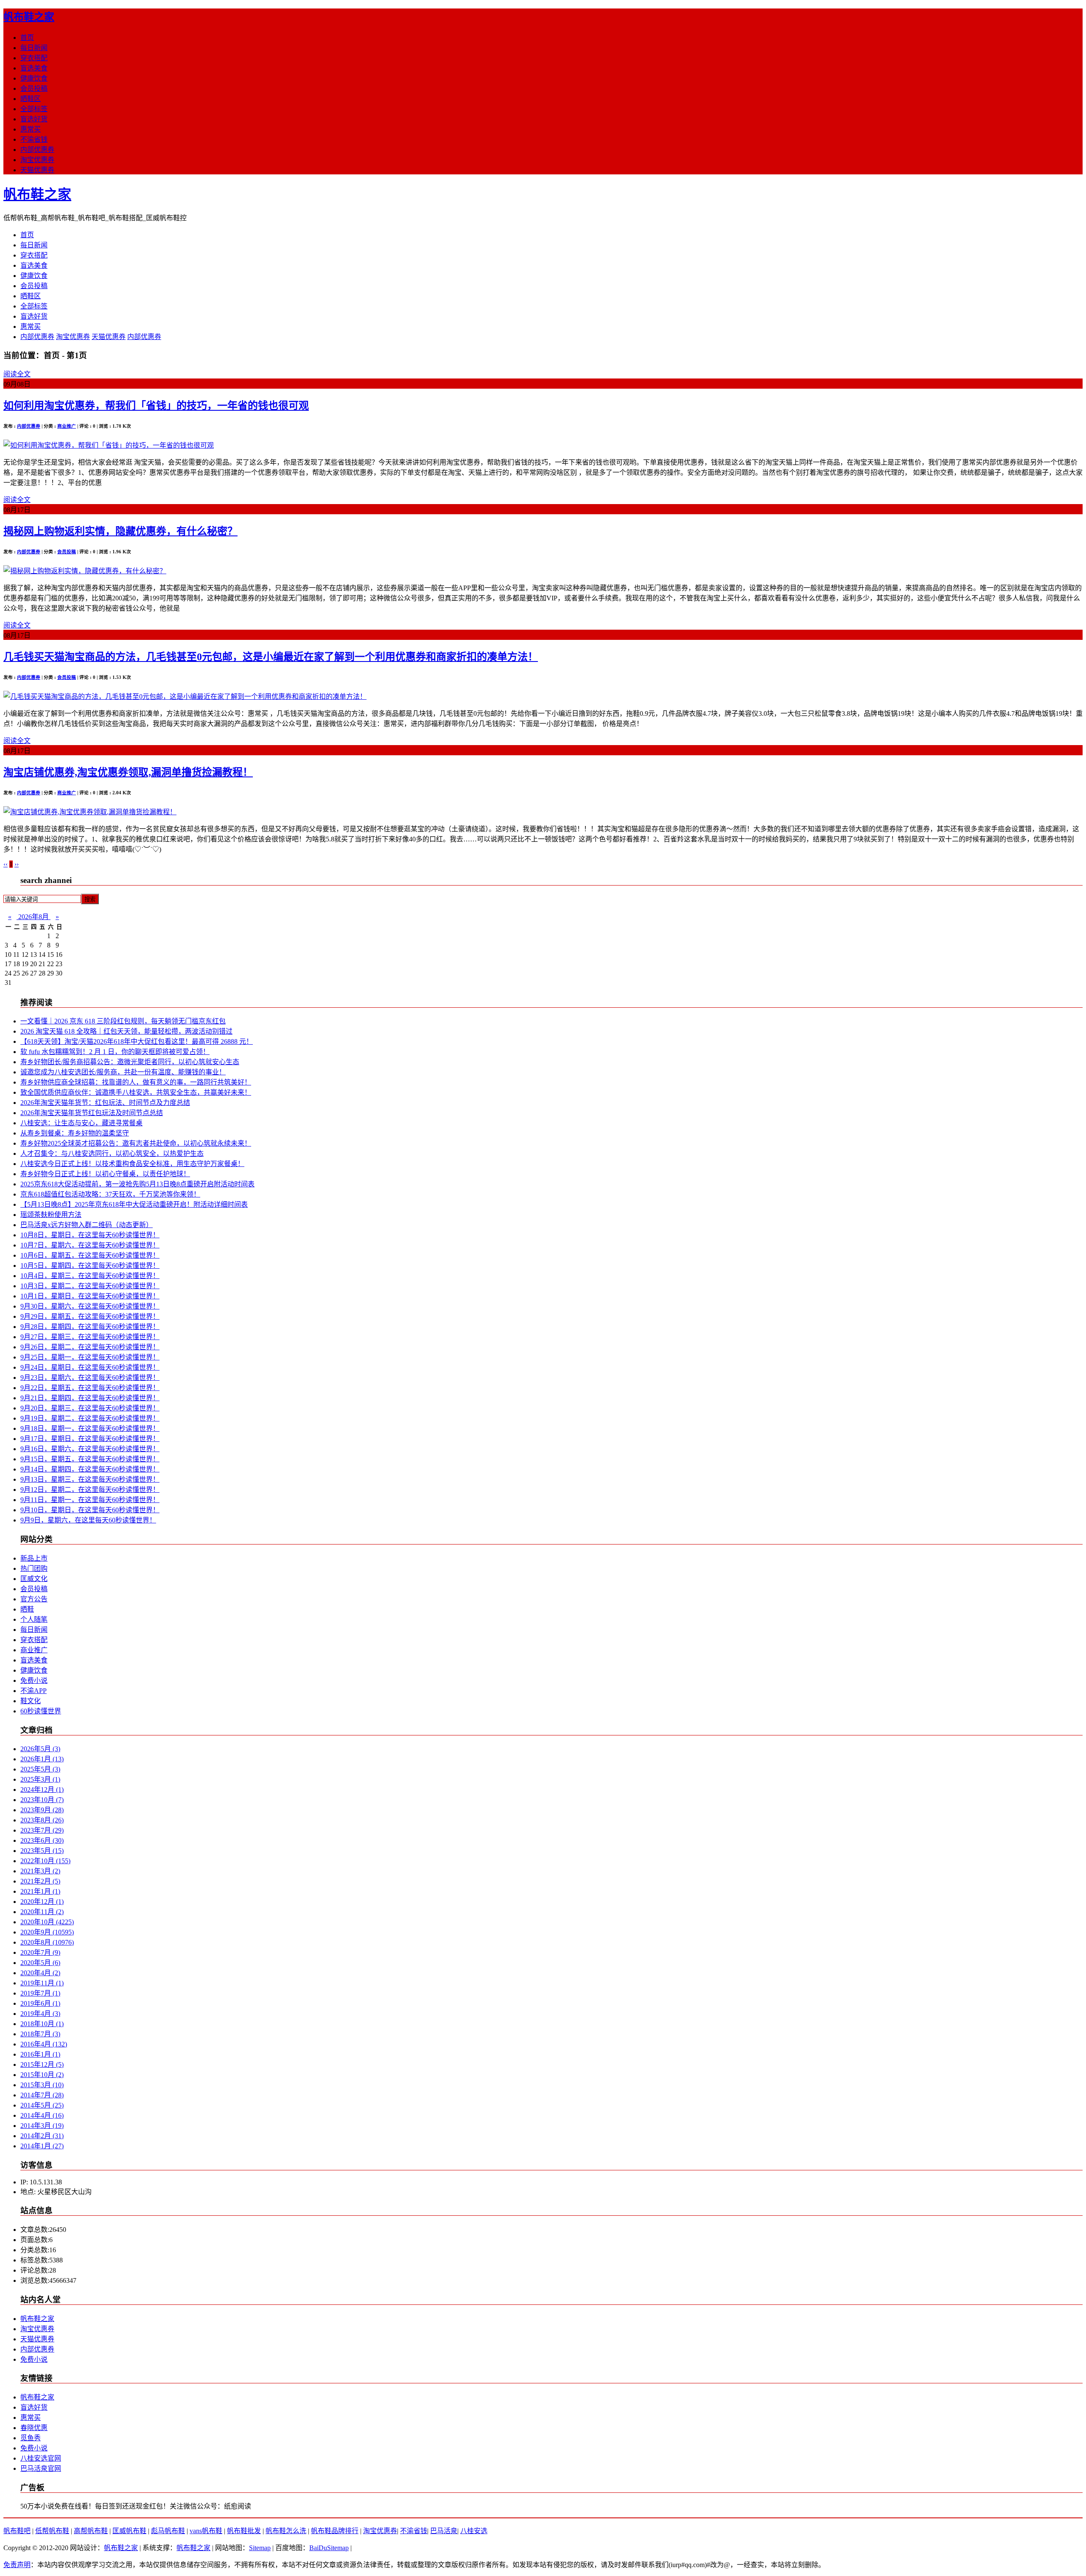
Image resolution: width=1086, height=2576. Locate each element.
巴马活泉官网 (41, 2468)
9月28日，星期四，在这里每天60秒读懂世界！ (90, 1327)
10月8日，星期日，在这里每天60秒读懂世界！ (90, 1235)
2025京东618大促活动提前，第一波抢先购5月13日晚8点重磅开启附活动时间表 (137, 1184)
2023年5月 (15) (42, 1851)
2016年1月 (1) (40, 2054)
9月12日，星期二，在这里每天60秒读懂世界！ (90, 1490)
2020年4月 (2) (40, 1973)
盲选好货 (34, 119)
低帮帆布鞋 (52, 2531)
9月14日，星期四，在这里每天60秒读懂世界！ (90, 1469)
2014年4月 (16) (42, 2115)
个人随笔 (34, 1619)
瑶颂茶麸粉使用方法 (51, 1215)
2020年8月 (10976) (47, 1942)
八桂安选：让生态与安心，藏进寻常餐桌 (81, 1123)
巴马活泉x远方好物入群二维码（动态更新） (87, 1225)
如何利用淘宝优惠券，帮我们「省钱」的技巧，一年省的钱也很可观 (156, 406)
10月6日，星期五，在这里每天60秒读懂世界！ (90, 1255)
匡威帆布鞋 (129, 2531)
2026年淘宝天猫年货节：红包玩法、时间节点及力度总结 (105, 1103)
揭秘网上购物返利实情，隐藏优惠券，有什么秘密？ (120, 531)
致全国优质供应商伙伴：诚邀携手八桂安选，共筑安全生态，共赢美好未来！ (136, 1092)
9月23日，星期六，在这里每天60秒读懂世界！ (90, 1378)
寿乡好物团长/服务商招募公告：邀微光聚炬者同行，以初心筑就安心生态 (130, 1062)
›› (17, 864)
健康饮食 (34, 78)
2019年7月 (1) (40, 1993)
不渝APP (34, 1691)
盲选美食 (34, 68)
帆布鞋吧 (17, 2531)
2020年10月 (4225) (47, 1922)
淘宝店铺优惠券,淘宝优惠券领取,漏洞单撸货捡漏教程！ (128, 772)
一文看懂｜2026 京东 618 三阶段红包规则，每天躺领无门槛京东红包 (123, 1021)
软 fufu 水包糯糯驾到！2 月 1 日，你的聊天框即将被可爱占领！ (115, 1052)
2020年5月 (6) (40, 1963)
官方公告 (34, 1599)
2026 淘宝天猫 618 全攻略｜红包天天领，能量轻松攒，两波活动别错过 (126, 1031)
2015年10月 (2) (42, 2075)
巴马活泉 (444, 2531)
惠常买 (31, 129)
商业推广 (67, 426)
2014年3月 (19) (42, 2126)
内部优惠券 (37, 150)
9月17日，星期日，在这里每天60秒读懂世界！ (90, 1439)
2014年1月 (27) (42, 2146)
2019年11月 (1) (42, 1983)
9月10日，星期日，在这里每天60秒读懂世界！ (90, 1510)
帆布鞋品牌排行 (335, 2531)
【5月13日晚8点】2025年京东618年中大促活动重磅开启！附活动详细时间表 (134, 1204)
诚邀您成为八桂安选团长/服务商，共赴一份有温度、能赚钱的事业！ (123, 1072)
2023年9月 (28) (42, 1810)
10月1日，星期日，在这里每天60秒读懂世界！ (90, 1296)
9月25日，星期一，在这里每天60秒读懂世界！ (90, 1357)
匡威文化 (34, 1579)
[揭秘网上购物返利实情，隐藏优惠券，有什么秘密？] (85, 571)
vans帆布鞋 (206, 2531)
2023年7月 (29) (42, 1830)
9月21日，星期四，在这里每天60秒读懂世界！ (90, 1398)
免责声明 (17, 2565)
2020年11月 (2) (42, 1912)
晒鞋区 (31, 99)
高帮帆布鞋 (91, 2531)
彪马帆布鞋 (168, 2531)
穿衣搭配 (34, 58)
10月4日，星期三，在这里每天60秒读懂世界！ (90, 1276)
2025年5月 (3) (40, 1769)
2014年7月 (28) (42, 2095)
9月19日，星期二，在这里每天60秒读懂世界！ (90, 1418)
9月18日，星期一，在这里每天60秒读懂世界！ (90, 1428)
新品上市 (34, 1558)
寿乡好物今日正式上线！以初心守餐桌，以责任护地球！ (105, 1174)
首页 (27, 38)
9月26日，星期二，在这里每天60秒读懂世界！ (90, 1347)
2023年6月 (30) (42, 1840)
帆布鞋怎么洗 (286, 2531)
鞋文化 (31, 1701)
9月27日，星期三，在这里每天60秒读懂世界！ (90, 1337)
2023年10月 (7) (42, 1800)
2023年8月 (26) (42, 1820)
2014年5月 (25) (42, 2105)
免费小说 (34, 1680)
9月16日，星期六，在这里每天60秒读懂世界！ (90, 1449)
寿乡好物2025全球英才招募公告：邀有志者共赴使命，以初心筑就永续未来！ (136, 1143)
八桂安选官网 (41, 2458)
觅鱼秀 (31, 2438)
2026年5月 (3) (40, 1749)
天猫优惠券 (37, 170)
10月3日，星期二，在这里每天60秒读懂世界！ (90, 1286)
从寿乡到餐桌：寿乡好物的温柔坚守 (75, 1133)
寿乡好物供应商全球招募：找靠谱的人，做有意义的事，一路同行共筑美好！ (136, 1082)
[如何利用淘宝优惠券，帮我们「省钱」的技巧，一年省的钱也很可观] (109, 445)
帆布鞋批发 (244, 2531)
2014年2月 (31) (42, 2136)
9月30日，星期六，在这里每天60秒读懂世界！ (90, 1306)
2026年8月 (34, 917)
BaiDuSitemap (329, 2548)
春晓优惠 (34, 2428)
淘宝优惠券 (37, 160)
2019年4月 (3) (40, 2014)
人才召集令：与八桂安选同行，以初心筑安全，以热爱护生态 (112, 1153)
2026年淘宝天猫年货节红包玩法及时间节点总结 (92, 1113)
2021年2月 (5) (40, 1881)
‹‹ (6, 864)
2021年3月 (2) (40, 1871)
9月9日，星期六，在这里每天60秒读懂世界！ (88, 1520)
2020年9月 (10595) (47, 1932)
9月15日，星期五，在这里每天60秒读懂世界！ (90, 1459)
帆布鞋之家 (29, 17)
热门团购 (34, 1568)
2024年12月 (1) (42, 1790)
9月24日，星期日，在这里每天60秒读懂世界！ (90, 1367)
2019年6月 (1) (40, 2003)
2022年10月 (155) (45, 1861)
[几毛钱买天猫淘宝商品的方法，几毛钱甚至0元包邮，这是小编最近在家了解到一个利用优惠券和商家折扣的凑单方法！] (185, 697)
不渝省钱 (34, 139)
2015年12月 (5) (42, 2064)
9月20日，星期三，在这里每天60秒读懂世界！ (90, 1408)
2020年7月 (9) (40, 1952)
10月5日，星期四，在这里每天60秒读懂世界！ (90, 1266)
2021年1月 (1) (40, 1891)
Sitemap (260, 2548)
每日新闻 (34, 48)
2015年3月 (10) (42, 2085)
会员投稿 (34, 88)
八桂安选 (474, 2531)
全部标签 (34, 109)
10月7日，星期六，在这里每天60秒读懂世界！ (90, 1245)
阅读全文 (17, 374)
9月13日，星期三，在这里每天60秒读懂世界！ (90, 1479)
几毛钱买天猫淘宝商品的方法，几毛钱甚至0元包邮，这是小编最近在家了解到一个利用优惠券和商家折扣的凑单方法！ (271, 657)
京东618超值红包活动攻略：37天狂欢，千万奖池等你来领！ (110, 1194)
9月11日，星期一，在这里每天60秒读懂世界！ (90, 1500)
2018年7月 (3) (40, 2034)
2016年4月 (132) (44, 2044)
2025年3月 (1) (40, 1779)
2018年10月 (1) (42, 2024)
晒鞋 (27, 1609)
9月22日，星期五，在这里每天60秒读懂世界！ (90, 1388)
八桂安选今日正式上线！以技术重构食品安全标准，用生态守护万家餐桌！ (132, 1164)
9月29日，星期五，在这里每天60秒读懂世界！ (90, 1316)
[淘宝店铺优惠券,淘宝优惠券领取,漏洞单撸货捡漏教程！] (90, 812)
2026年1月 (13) (42, 1759)
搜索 (90, 899)
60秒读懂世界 (41, 1711)
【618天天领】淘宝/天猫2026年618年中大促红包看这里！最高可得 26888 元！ (137, 1041)
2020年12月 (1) (42, 1902)
